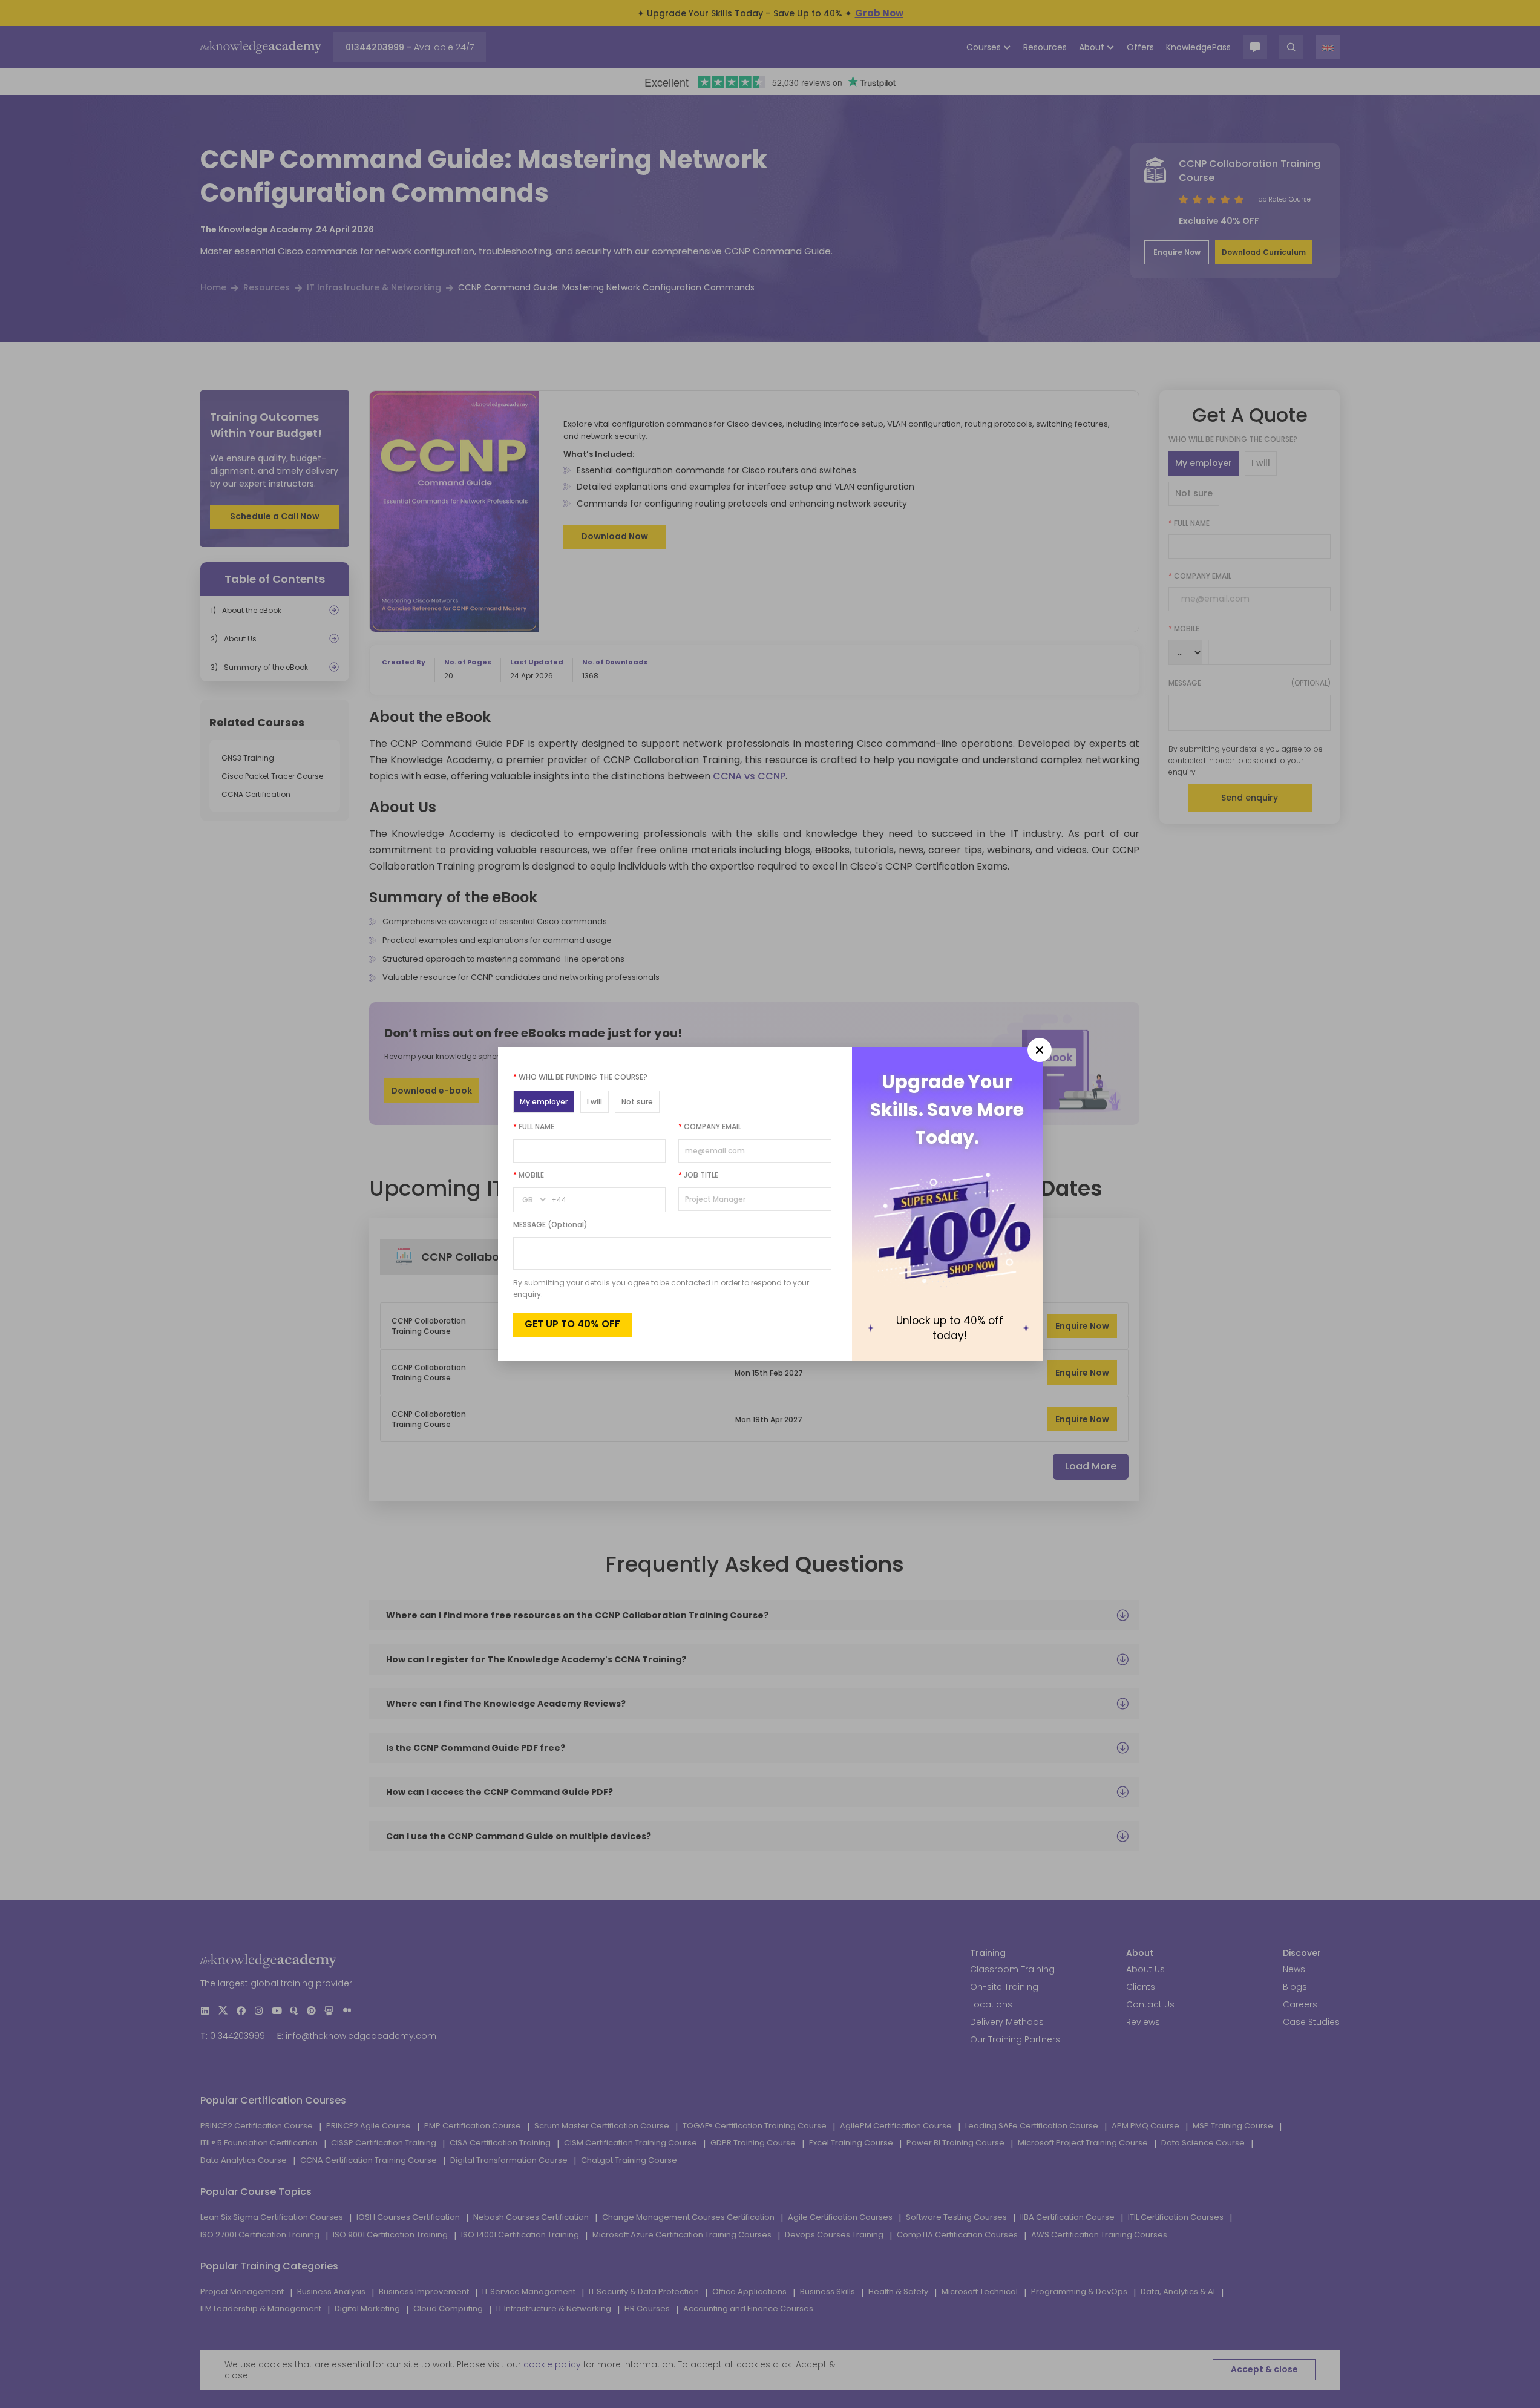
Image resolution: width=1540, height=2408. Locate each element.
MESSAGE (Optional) (550, 1225)
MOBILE (529, 1175)
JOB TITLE (698, 1175)
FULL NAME (534, 1127)
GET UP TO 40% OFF (572, 1324)
